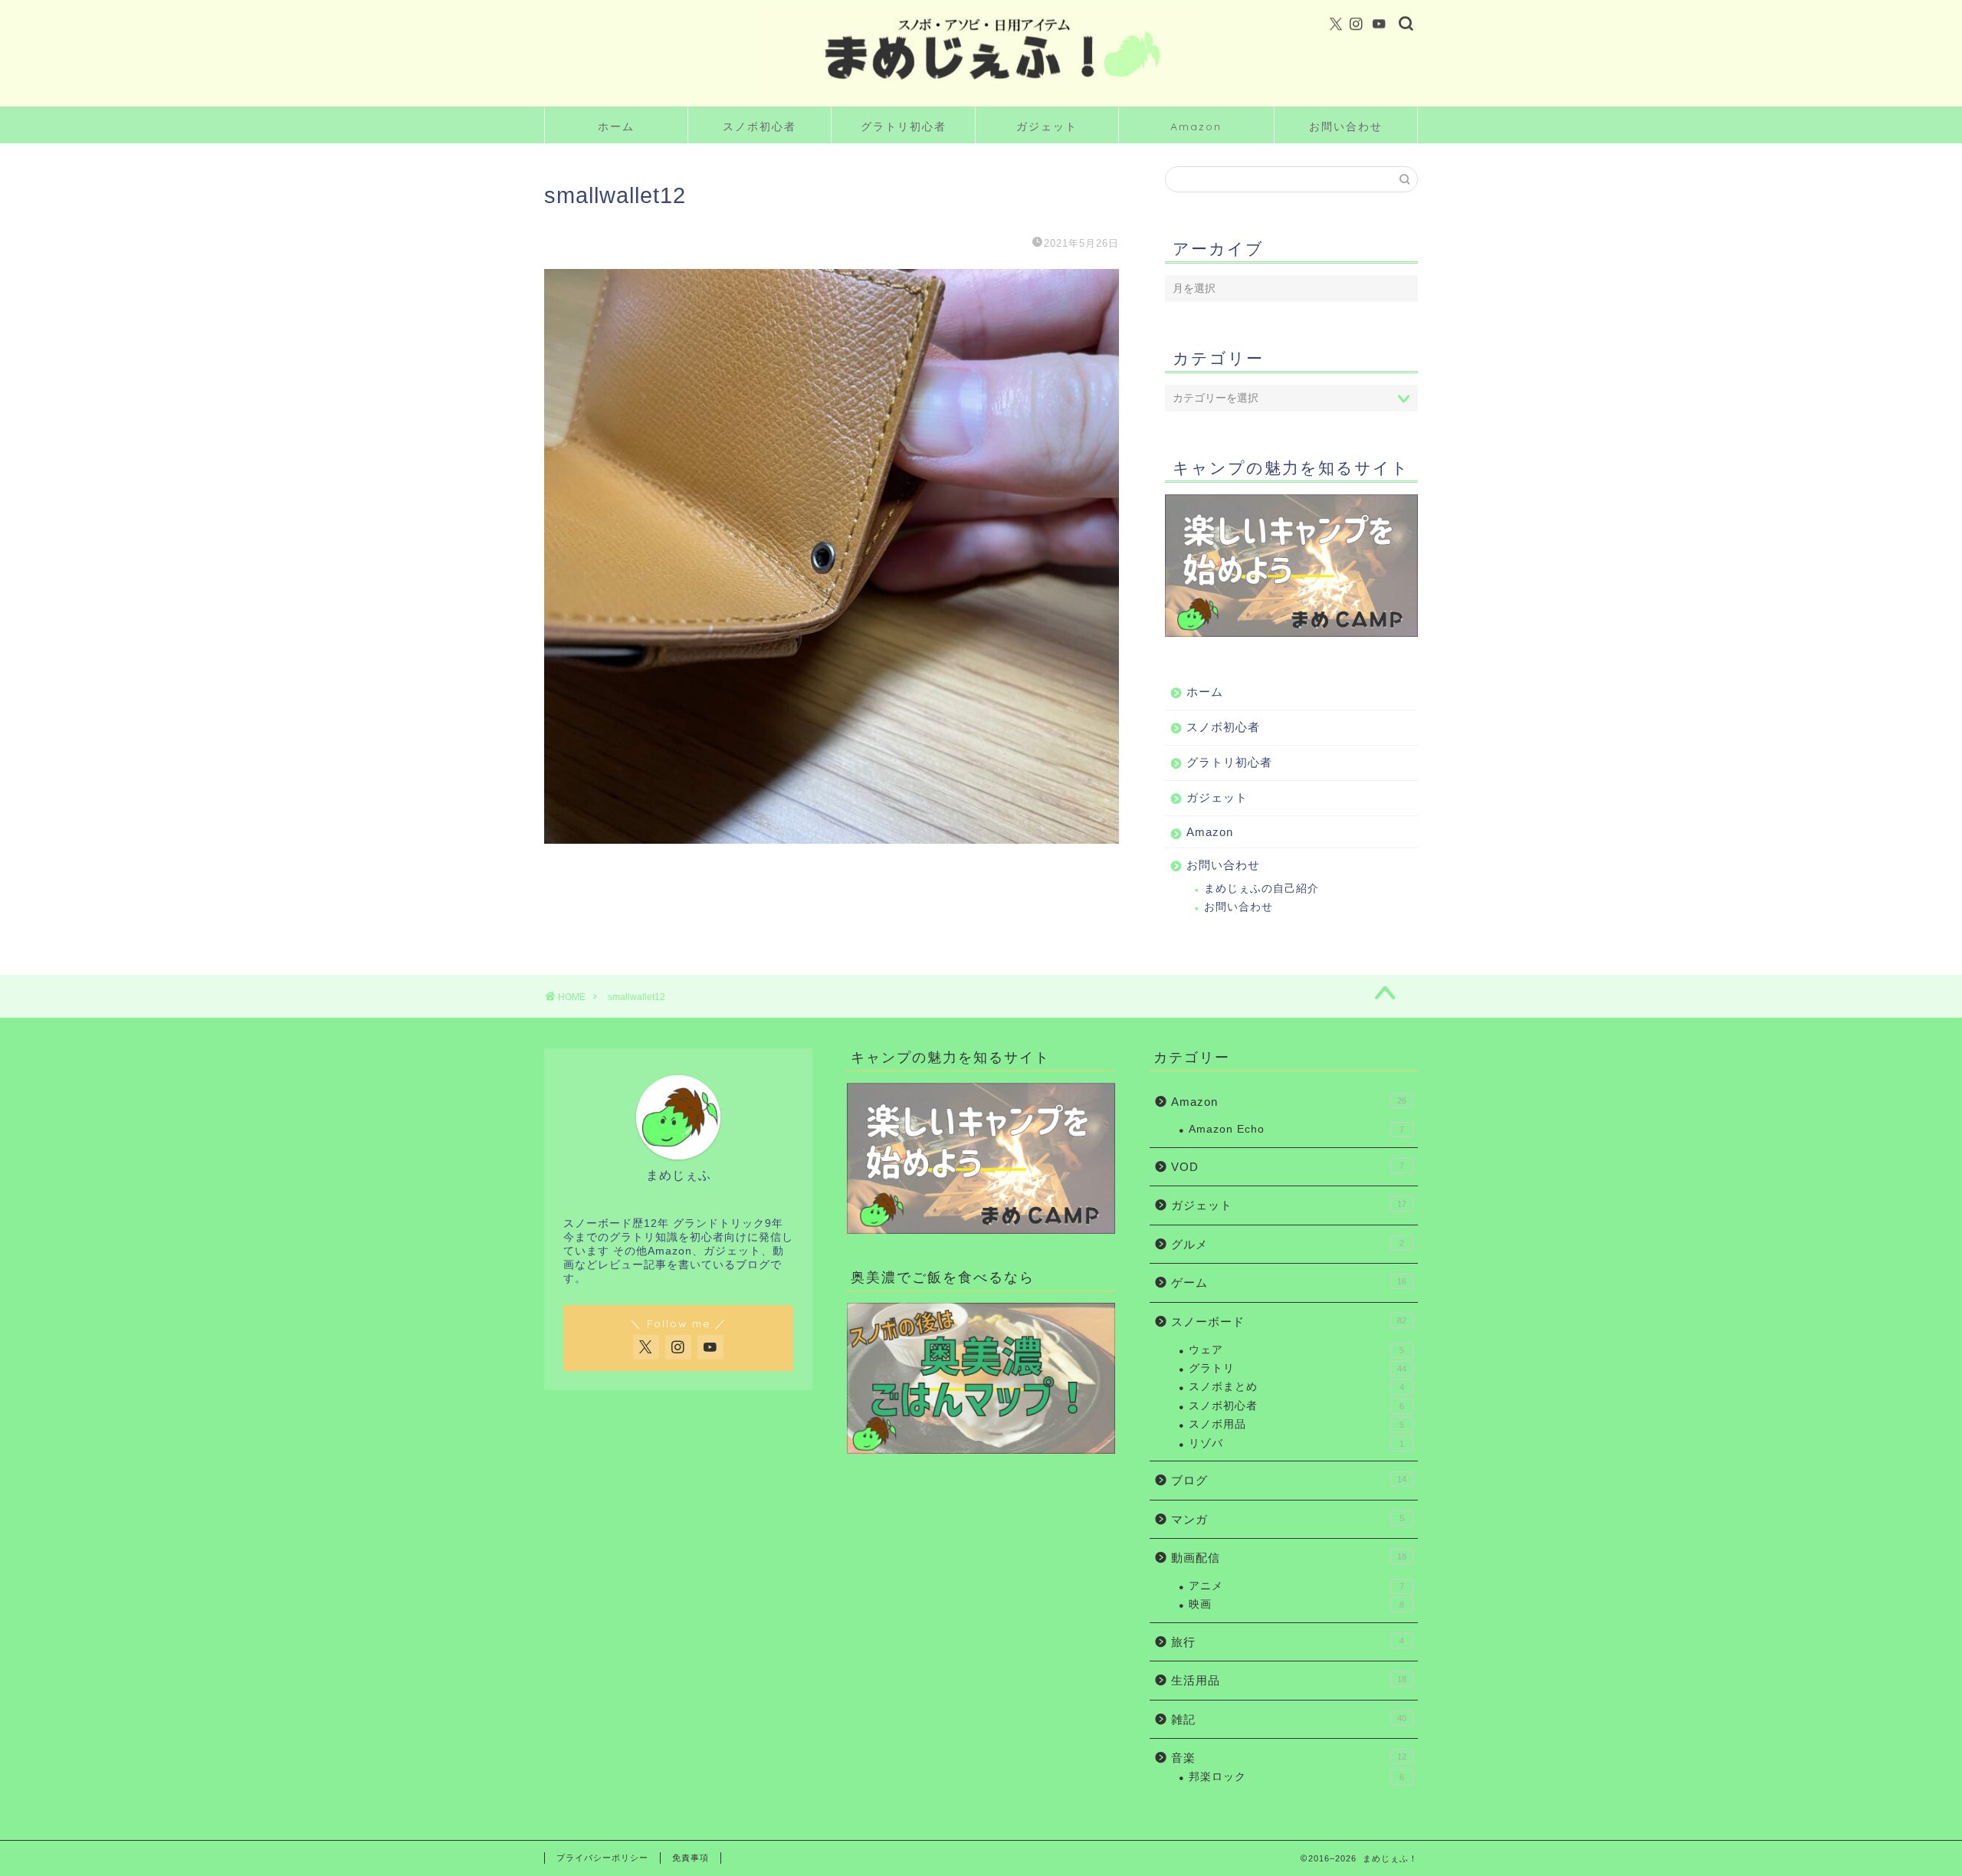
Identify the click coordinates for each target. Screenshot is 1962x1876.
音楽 (1289, 1758)
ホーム (616, 126)
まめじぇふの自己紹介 (1262, 889)
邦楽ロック (1296, 1777)
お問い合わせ (1346, 126)
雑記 (1289, 1719)
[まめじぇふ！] (981, 95)
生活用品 (1289, 1680)
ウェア (1296, 1350)
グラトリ (1298, 1368)
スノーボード (1289, 1322)
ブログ (1289, 1480)
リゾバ (1296, 1443)
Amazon (1196, 126)
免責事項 (691, 1858)
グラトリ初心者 (904, 126)
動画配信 (1289, 1558)
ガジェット (1047, 126)
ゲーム (1289, 1282)
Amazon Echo (1296, 1129)
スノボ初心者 (760, 126)
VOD (1288, 1167)
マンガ (1288, 1519)
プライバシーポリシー (602, 1858)
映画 (1296, 1604)
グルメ (1288, 1244)
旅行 (1288, 1642)
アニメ (1296, 1586)
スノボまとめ (1296, 1387)
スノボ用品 (1296, 1424)
